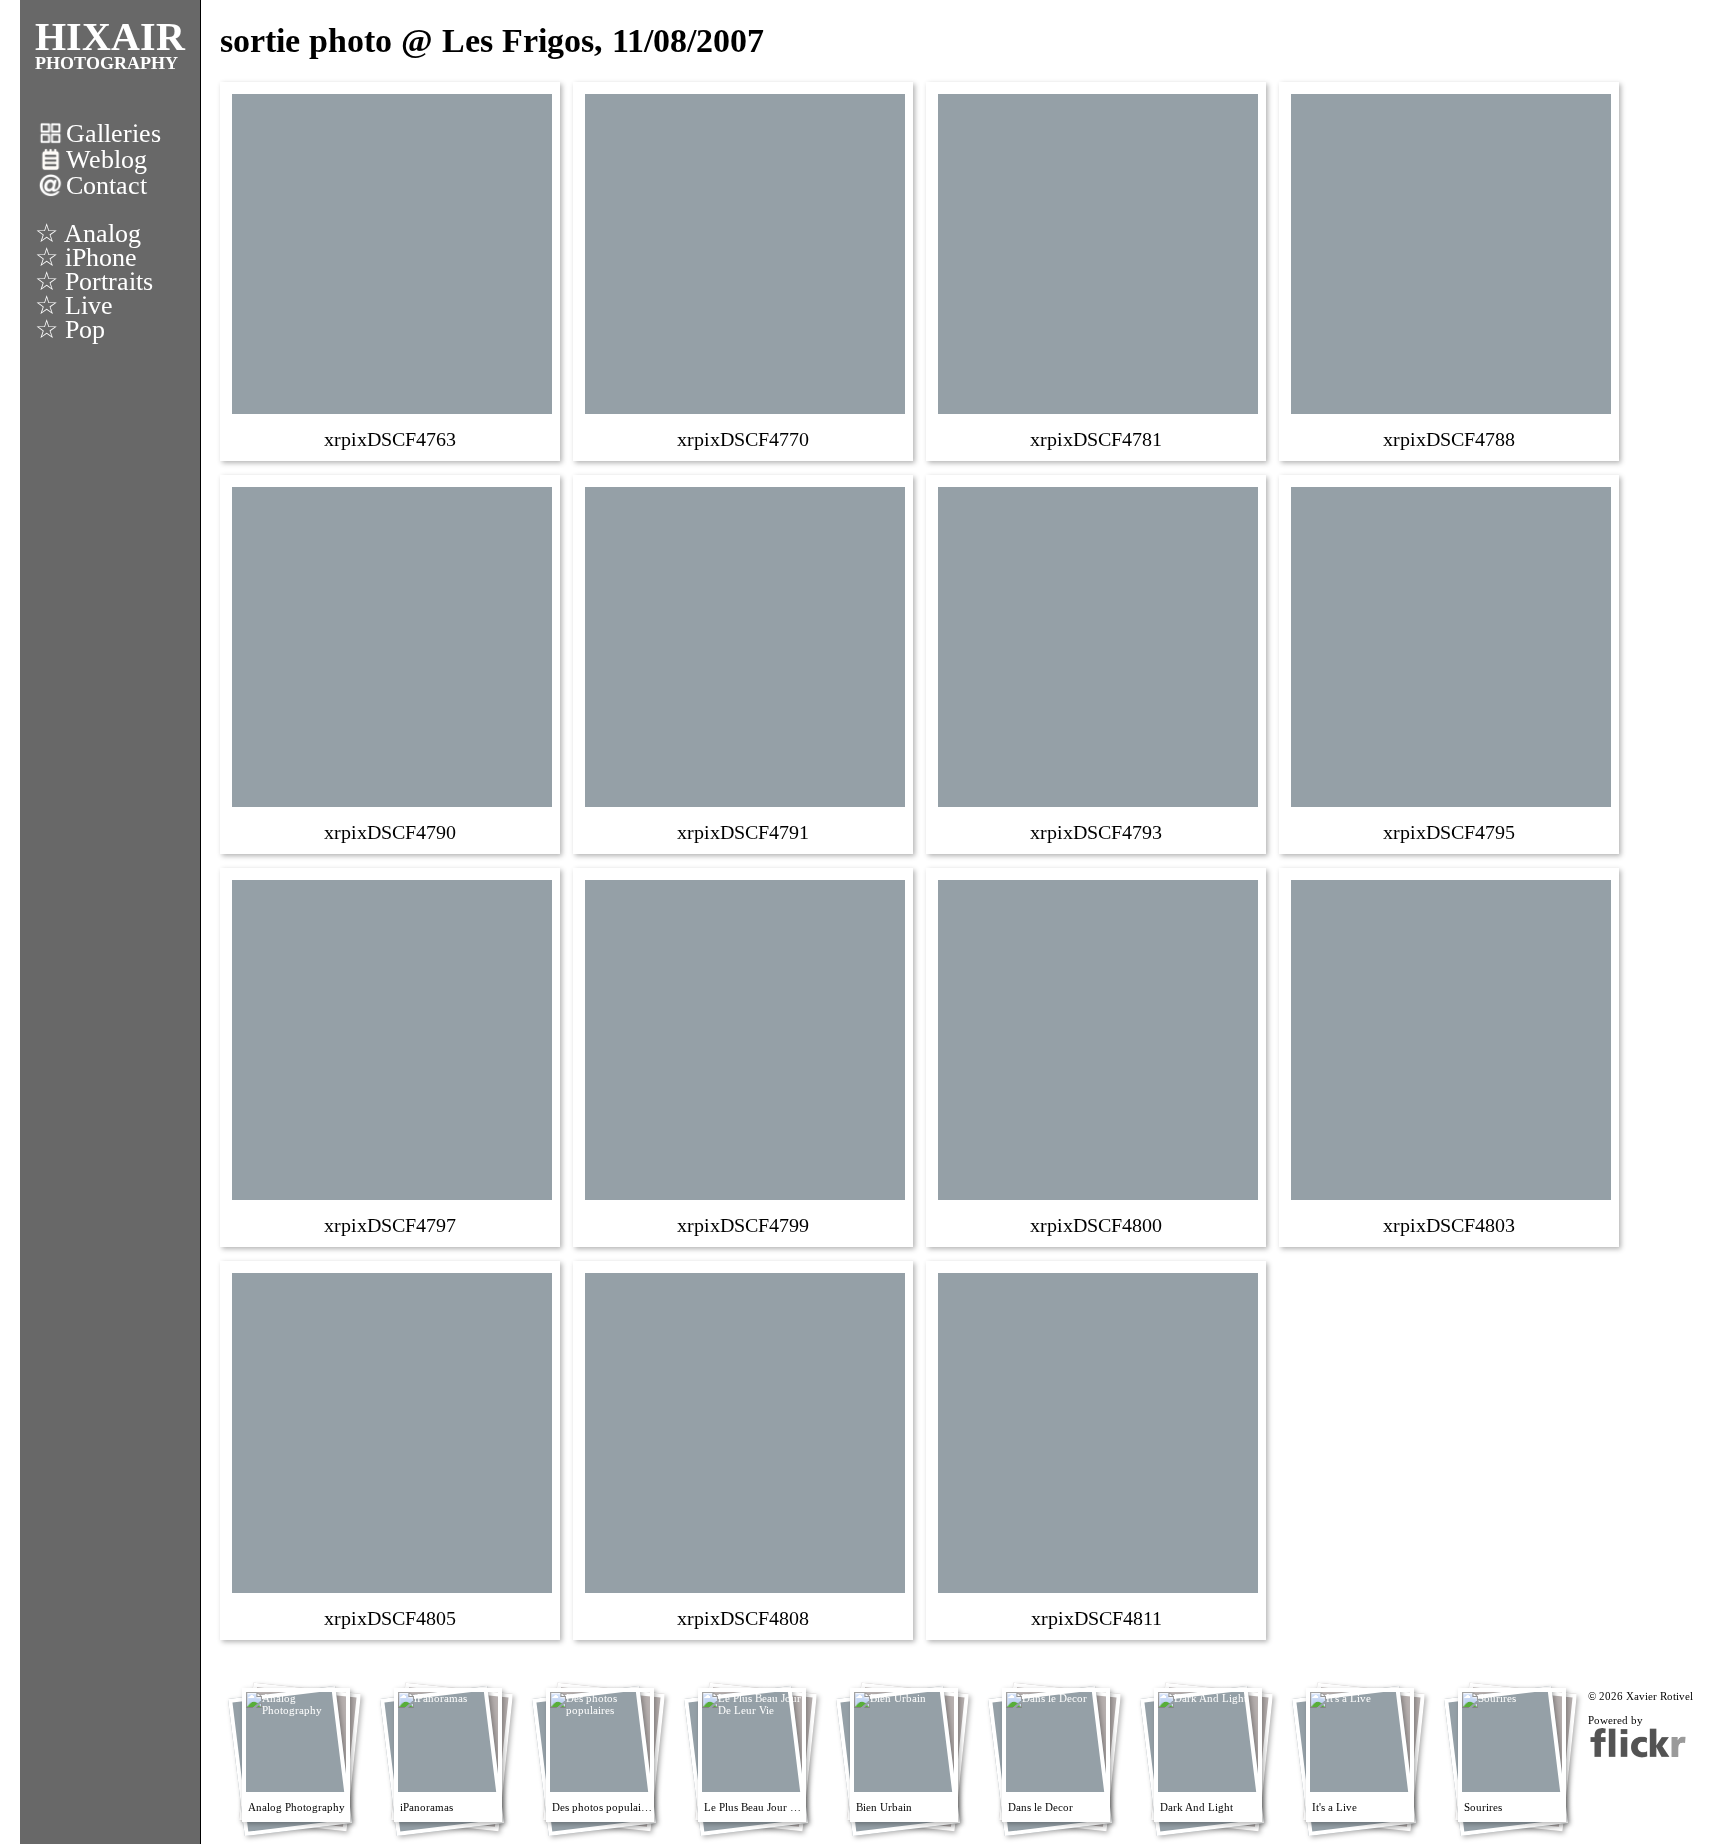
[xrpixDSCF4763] (392, 270)
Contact (106, 185)
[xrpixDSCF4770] (745, 270)
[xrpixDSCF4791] (745, 663)
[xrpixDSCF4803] (1451, 1056)
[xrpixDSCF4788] (1451, 270)
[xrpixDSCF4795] (1451, 663)
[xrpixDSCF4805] (392, 1449)
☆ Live (74, 305)
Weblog (106, 159)
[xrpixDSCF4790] (392, 663)
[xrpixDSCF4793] (1098, 663)
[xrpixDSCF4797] (392, 1056)
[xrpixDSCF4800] (1098, 1056)
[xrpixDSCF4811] (1098, 1449)
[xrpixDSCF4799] (745, 1056)
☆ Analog (88, 233)
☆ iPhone (86, 257)
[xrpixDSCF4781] (1098, 270)
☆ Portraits (94, 281)
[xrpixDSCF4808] (745, 1449)
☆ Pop (70, 329)
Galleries (113, 133)
